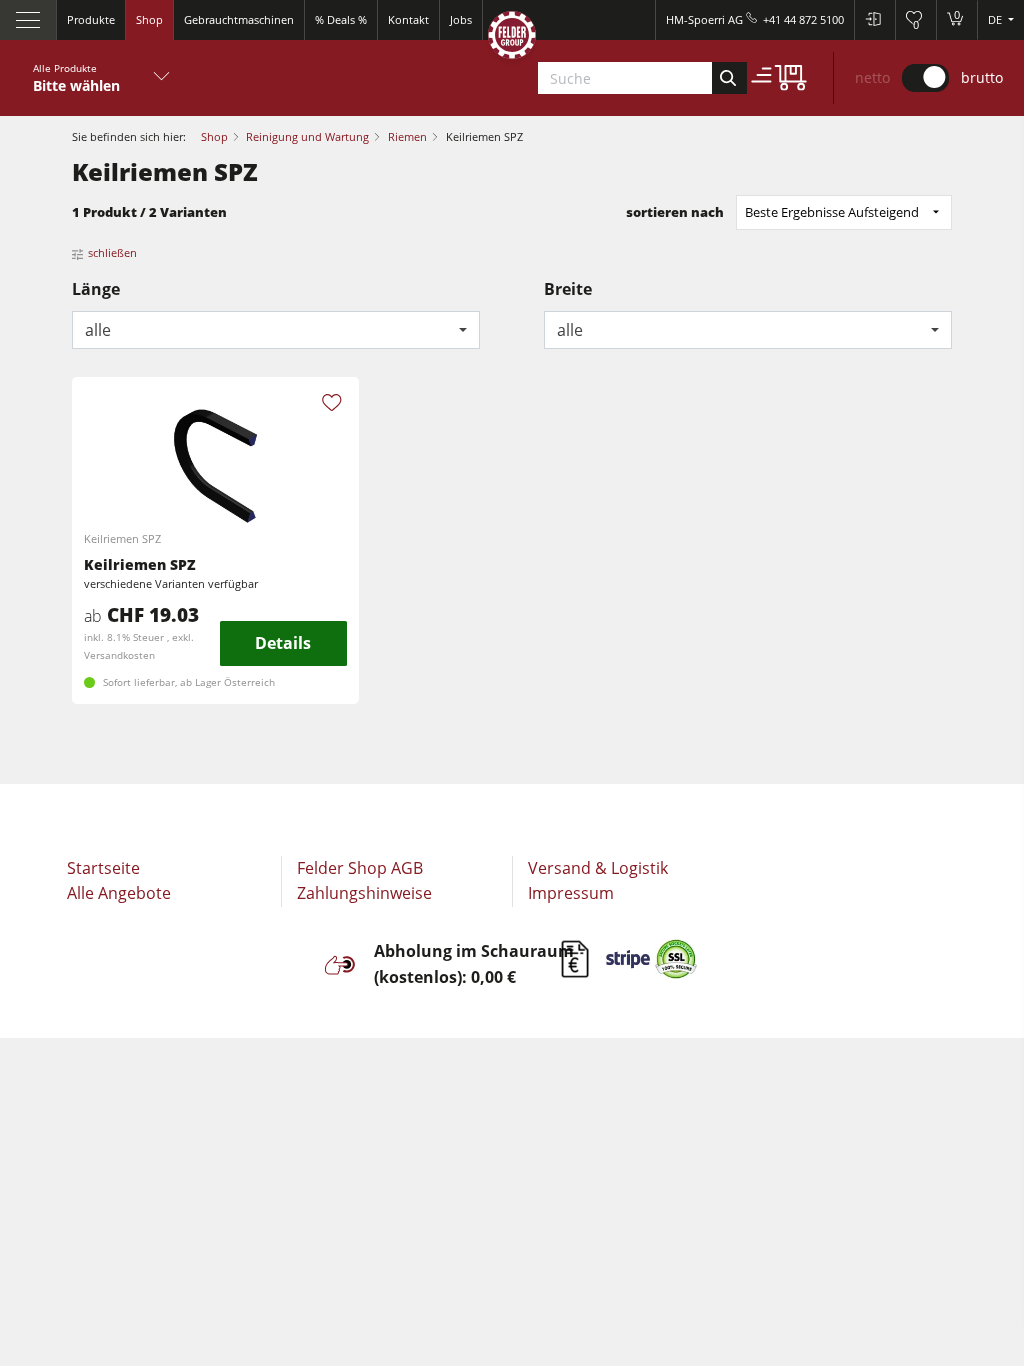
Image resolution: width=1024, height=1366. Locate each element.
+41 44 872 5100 (803, 19)
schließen (112, 252)
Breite (568, 289)
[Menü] (28, 20)
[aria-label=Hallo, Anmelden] (874, 20)
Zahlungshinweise (364, 893)
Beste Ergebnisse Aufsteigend (832, 212)
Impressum (571, 893)
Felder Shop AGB (360, 868)
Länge (96, 289)
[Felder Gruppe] (512, 38)
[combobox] (276, 330)
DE (996, 19)
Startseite (103, 868)
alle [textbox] (98, 330)
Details (283, 643)
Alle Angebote (119, 893)
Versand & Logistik (598, 868)
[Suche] (729, 78)
